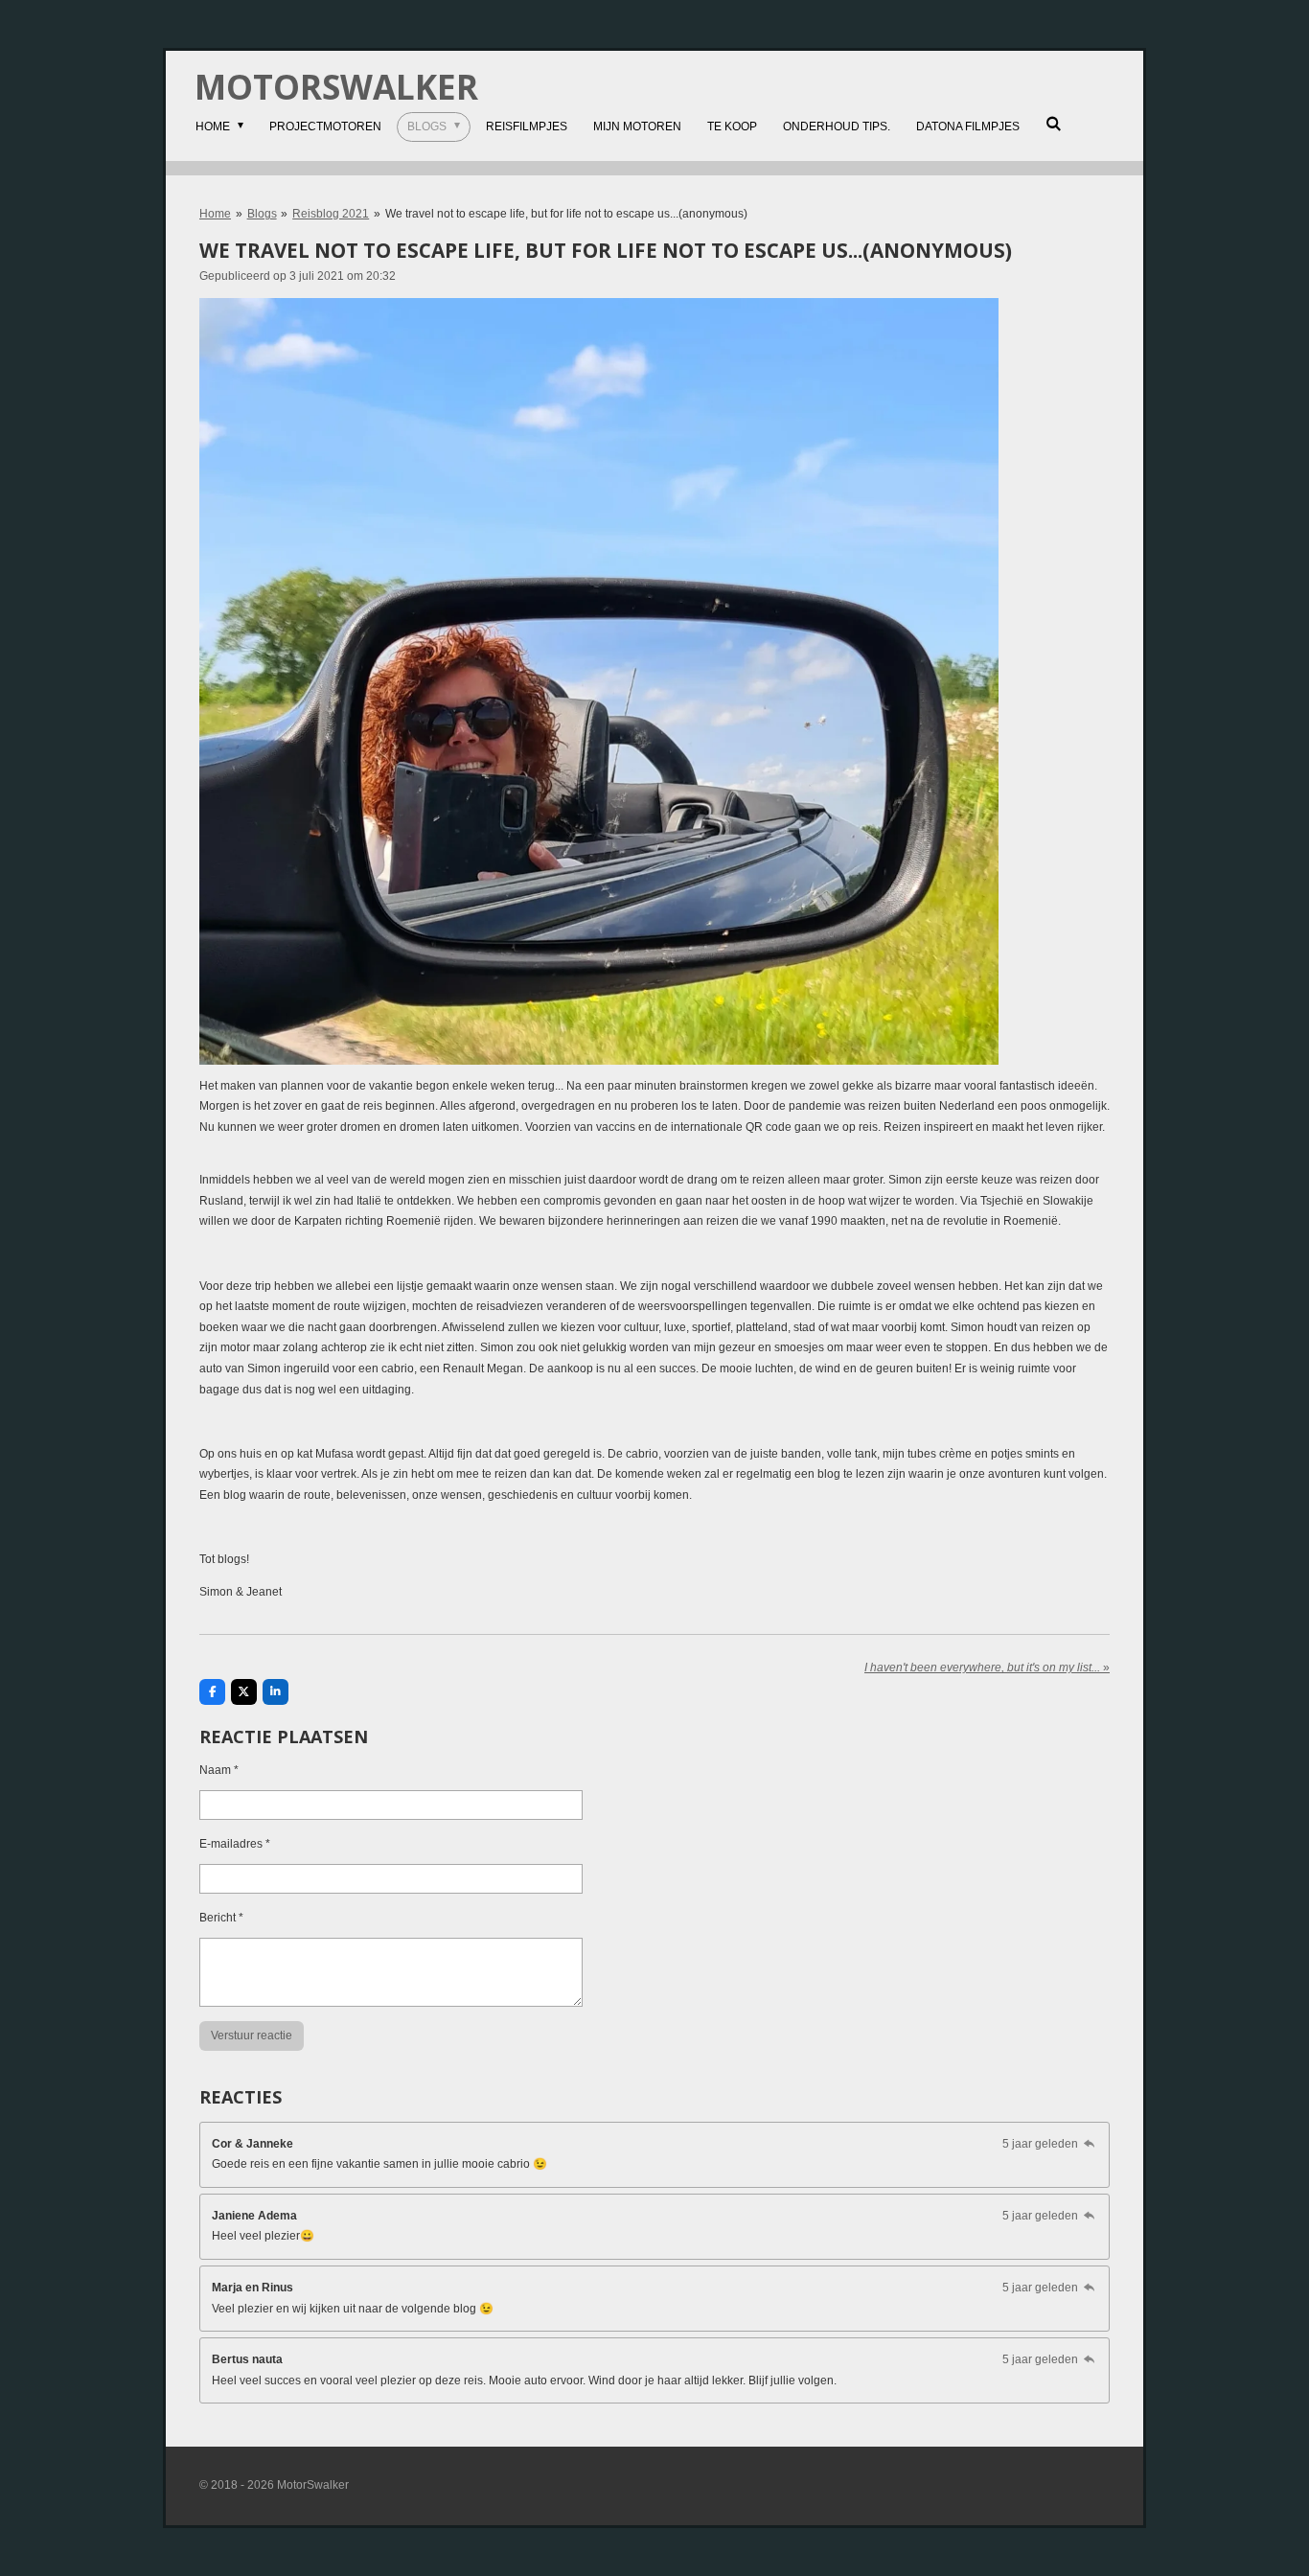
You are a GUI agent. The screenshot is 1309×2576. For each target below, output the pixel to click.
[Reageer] (1089, 2144)
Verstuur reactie (252, 2035)
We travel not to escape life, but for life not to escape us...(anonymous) (566, 214)
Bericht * (221, 1918)
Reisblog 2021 (331, 214)
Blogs (262, 214)
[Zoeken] (1054, 124)
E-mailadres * (235, 1844)
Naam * (219, 1770)
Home (215, 214)
